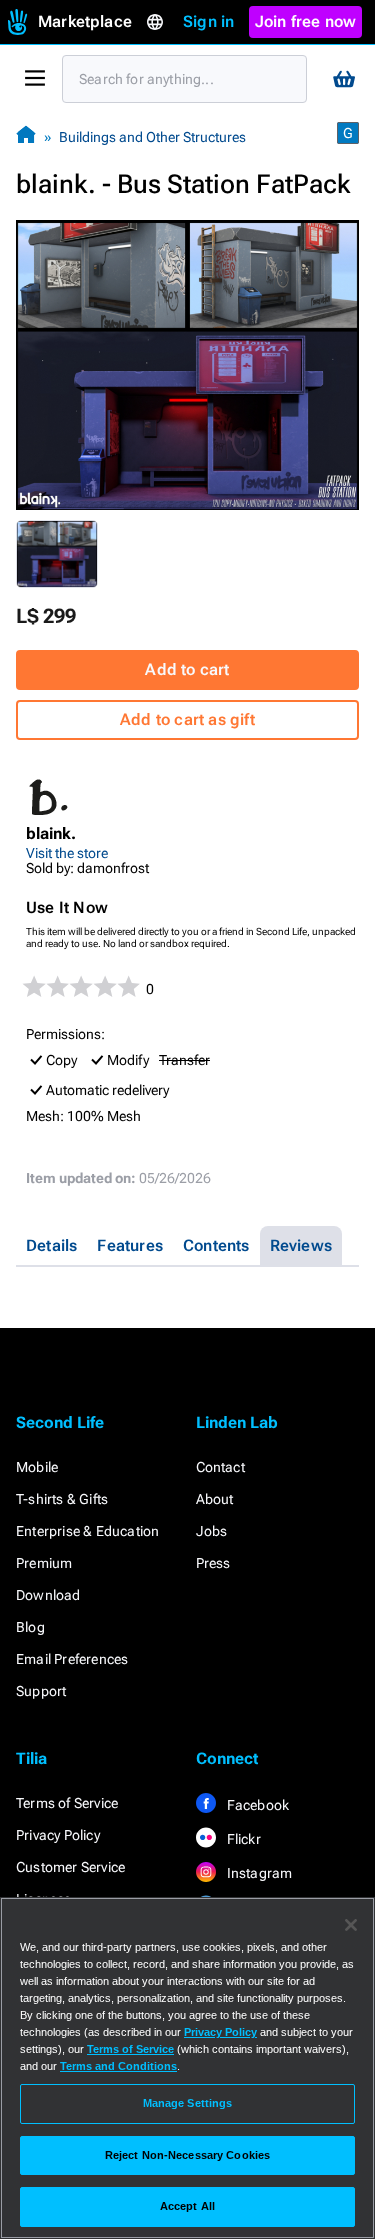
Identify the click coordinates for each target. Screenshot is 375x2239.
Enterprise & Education (87, 1531)
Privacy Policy (58, 1835)
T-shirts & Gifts (62, 1499)
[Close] (351, 1925)
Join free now (306, 21)
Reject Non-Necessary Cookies (187, 2155)
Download (48, 1595)
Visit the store (67, 853)
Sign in (208, 21)
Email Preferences (72, 1659)
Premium (44, 1563)
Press (213, 1563)
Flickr (242, 1839)
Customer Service (70, 1867)
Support (41, 1691)
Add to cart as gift (187, 719)
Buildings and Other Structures (152, 137)
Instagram (258, 1873)
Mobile (37, 1467)
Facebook (257, 1805)
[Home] (26, 136)
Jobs (212, 1531)
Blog (30, 1627)
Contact (220, 1467)
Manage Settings (188, 2103)
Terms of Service (67, 1803)
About (215, 1499)
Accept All (187, 2206)
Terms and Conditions (118, 2066)
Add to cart (187, 669)
